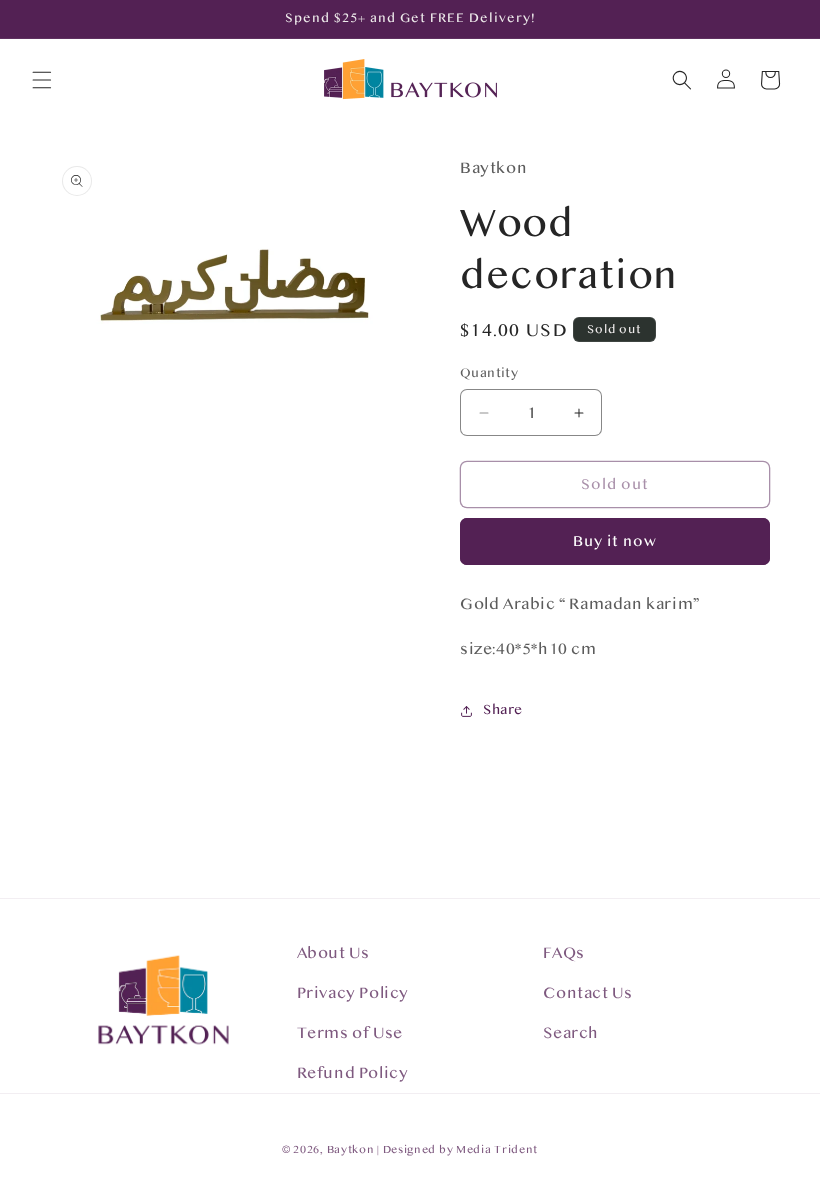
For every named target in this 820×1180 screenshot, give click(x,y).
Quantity (489, 373)
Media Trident (497, 1149)
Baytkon (351, 1149)
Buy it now (615, 541)
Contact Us (587, 993)
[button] (42, 80)
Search (571, 1033)
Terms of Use (350, 1033)
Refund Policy (353, 1073)
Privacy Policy (353, 993)
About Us (333, 953)
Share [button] (503, 710)
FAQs (563, 953)
